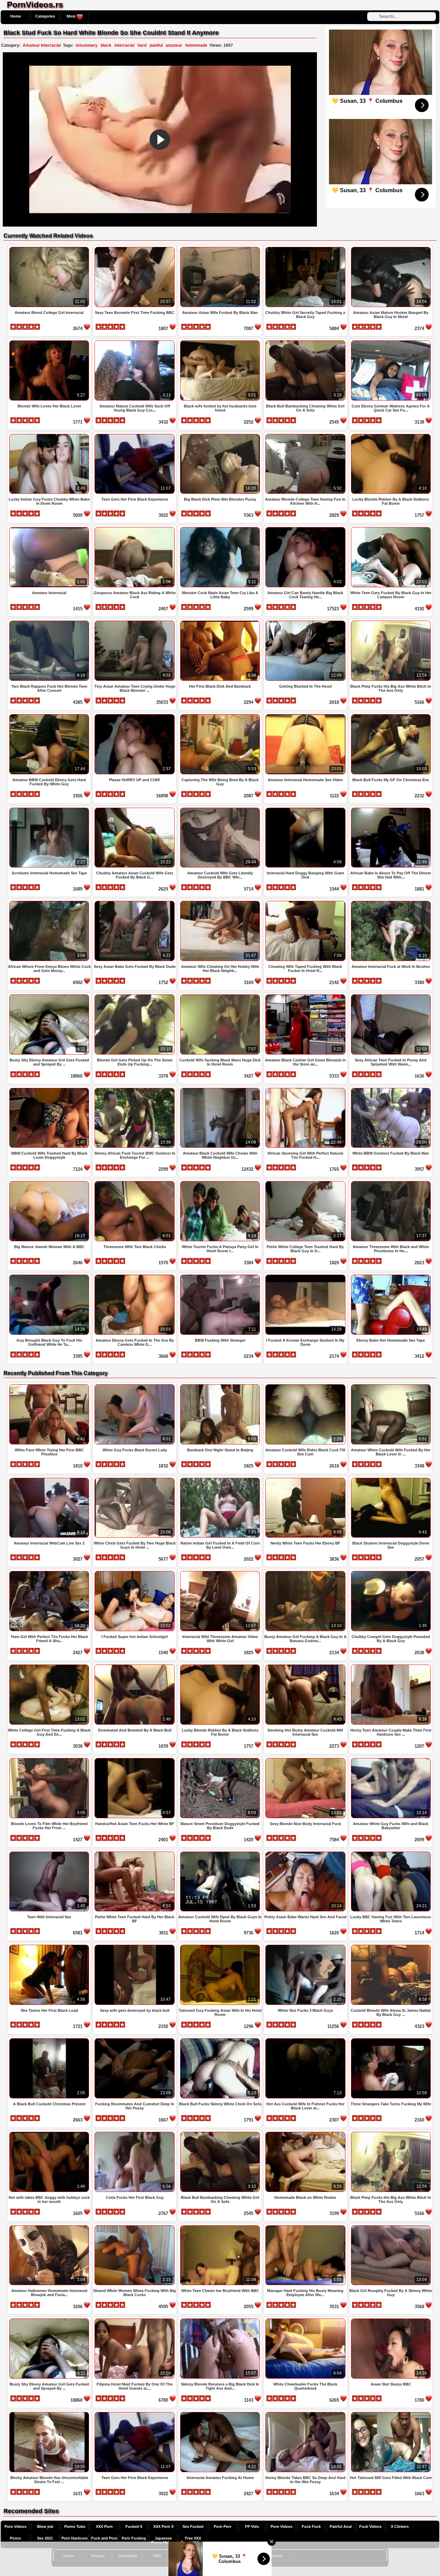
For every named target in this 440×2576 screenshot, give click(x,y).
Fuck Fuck (311, 2526)
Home (16, 16)
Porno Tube (75, 2526)
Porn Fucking (134, 2538)
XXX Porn (104, 2526)
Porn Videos (15, 2526)
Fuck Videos (370, 2526)
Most (72, 16)
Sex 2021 (45, 2538)
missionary (87, 45)
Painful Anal (341, 2526)
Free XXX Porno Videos (193, 2540)
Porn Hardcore (75, 2538)
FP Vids (252, 2526)
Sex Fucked (193, 2526)
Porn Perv (223, 2526)
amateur (174, 45)
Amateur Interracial (42, 45)
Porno (15, 2538)
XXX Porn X (163, 2526)
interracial (124, 45)
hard (142, 45)
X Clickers (400, 2526)
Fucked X (134, 2526)
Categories (45, 16)
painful (156, 45)
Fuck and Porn (104, 2538)
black (106, 45)
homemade (196, 45)
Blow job (45, 2526)
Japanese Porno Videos (163, 2540)
